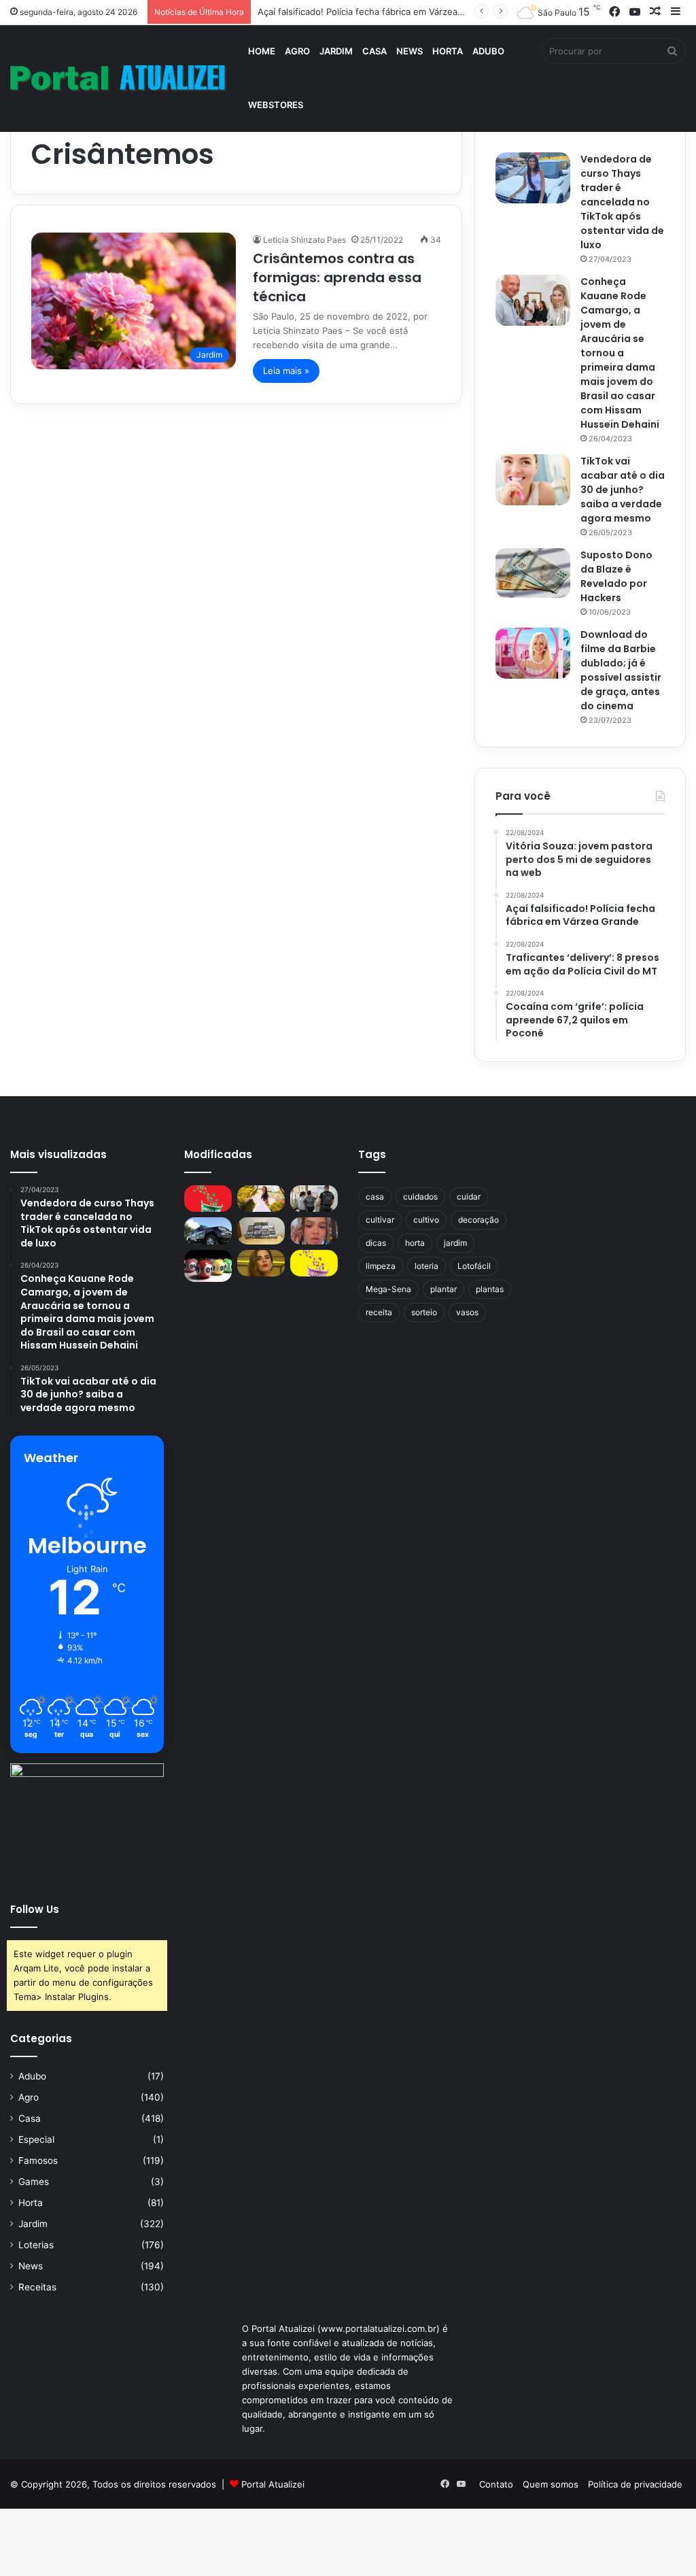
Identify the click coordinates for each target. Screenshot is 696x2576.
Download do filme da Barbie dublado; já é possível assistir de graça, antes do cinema (621, 670)
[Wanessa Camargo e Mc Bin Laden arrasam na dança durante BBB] (261, 1263)
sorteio (424, 1312)
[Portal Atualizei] (118, 79)
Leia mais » (286, 371)
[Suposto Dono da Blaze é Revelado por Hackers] (533, 573)
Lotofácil (474, 1266)
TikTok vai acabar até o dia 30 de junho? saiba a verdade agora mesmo (623, 490)
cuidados (420, 1197)
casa (375, 1197)
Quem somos (551, 2484)
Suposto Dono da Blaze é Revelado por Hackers (616, 576)
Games (34, 2182)
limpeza (381, 1266)
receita (379, 1312)
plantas (490, 1289)
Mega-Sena (388, 1289)
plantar (443, 1289)
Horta (448, 51)
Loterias (36, 2245)
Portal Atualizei (273, 2484)
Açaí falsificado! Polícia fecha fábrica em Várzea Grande (375, 12)
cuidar (469, 1197)
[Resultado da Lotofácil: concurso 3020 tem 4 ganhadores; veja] (314, 1263)
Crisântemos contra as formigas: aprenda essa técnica (337, 277)
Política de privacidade (635, 2484)
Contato (496, 2484)
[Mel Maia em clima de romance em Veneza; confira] (314, 1231)
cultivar (380, 1220)
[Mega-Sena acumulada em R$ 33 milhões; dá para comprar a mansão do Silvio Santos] (208, 1199)
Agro (297, 51)
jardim (455, 1243)
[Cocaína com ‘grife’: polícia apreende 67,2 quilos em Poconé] (261, 1231)
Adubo (488, 51)
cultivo (426, 1220)
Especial (36, 2139)
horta (415, 1243)
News (410, 51)
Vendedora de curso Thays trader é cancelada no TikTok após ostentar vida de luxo (622, 202)
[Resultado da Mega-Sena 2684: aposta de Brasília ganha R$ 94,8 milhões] (208, 1266)
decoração (478, 1220)
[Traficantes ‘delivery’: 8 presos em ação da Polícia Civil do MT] (208, 1231)
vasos (467, 1312)
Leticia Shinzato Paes (304, 240)
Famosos (38, 2160)
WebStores (276, 105)
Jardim (336, 51)
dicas (376, 1243)
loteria (427, 1266)
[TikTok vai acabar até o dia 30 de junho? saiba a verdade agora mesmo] (533, 480)
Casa (375, 51)
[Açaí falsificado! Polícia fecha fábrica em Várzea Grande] (314, 1199)
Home (262, 51)
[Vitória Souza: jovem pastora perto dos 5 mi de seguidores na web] (261, 1199)
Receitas (37, 2287)
